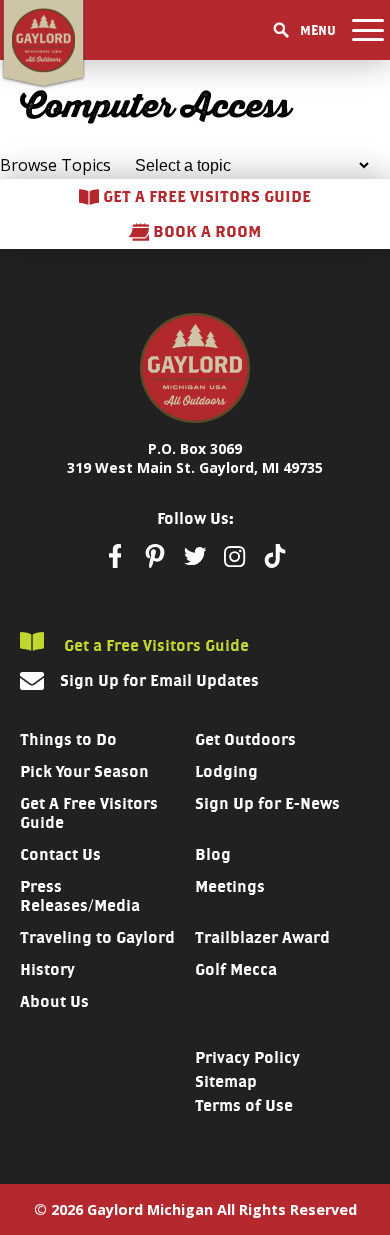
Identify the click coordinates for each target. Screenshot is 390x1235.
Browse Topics (55, 165)
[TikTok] (275, 556)
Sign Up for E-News (267, 803)
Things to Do (68, 739)
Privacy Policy (247, 1057)
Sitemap (226, 1081)
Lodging (226, 771)
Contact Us (60, 854)
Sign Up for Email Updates (159, 680)
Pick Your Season (84, 771)
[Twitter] (195, 556)
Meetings (230, 886)
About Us (54, 1001)
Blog (213, 854)
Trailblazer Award (262, 937)
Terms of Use (244, 1105)
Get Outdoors (245, 739)
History (47, 969)
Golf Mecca (236, 969)
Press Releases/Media (80, 896)
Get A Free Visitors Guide (89, 813)
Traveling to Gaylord (97, 937)
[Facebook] (115, 556)
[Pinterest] (155, 556)
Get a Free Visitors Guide (154, 645)
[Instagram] (235, 556)
